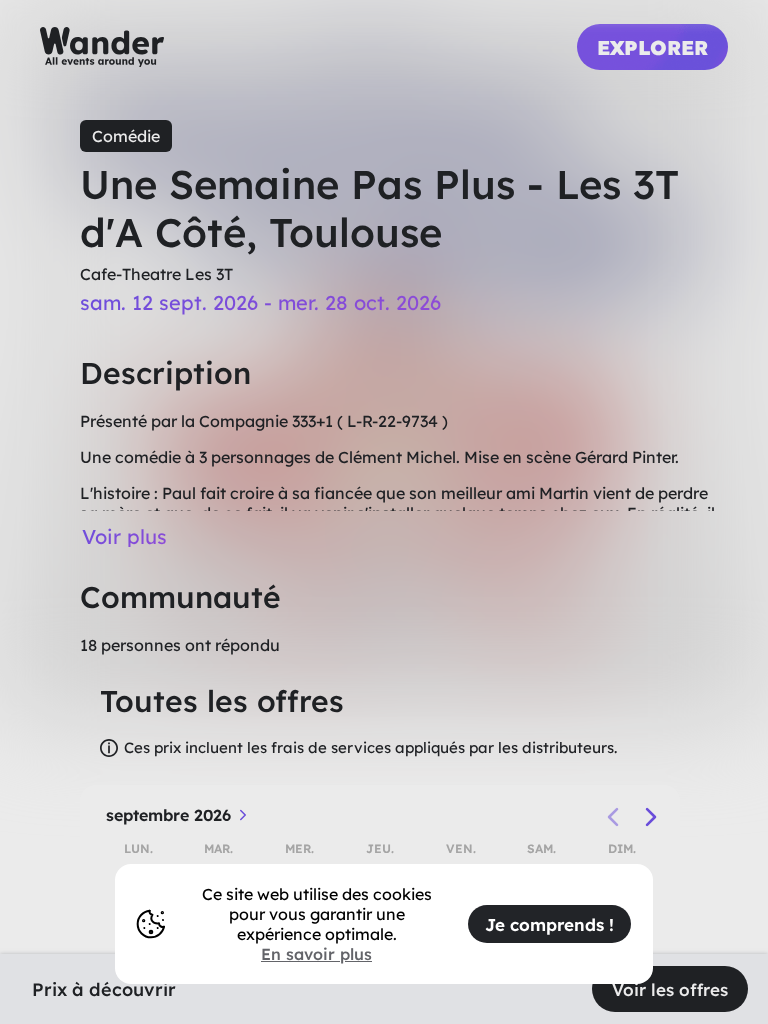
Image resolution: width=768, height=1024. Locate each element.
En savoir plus (316, 954)
